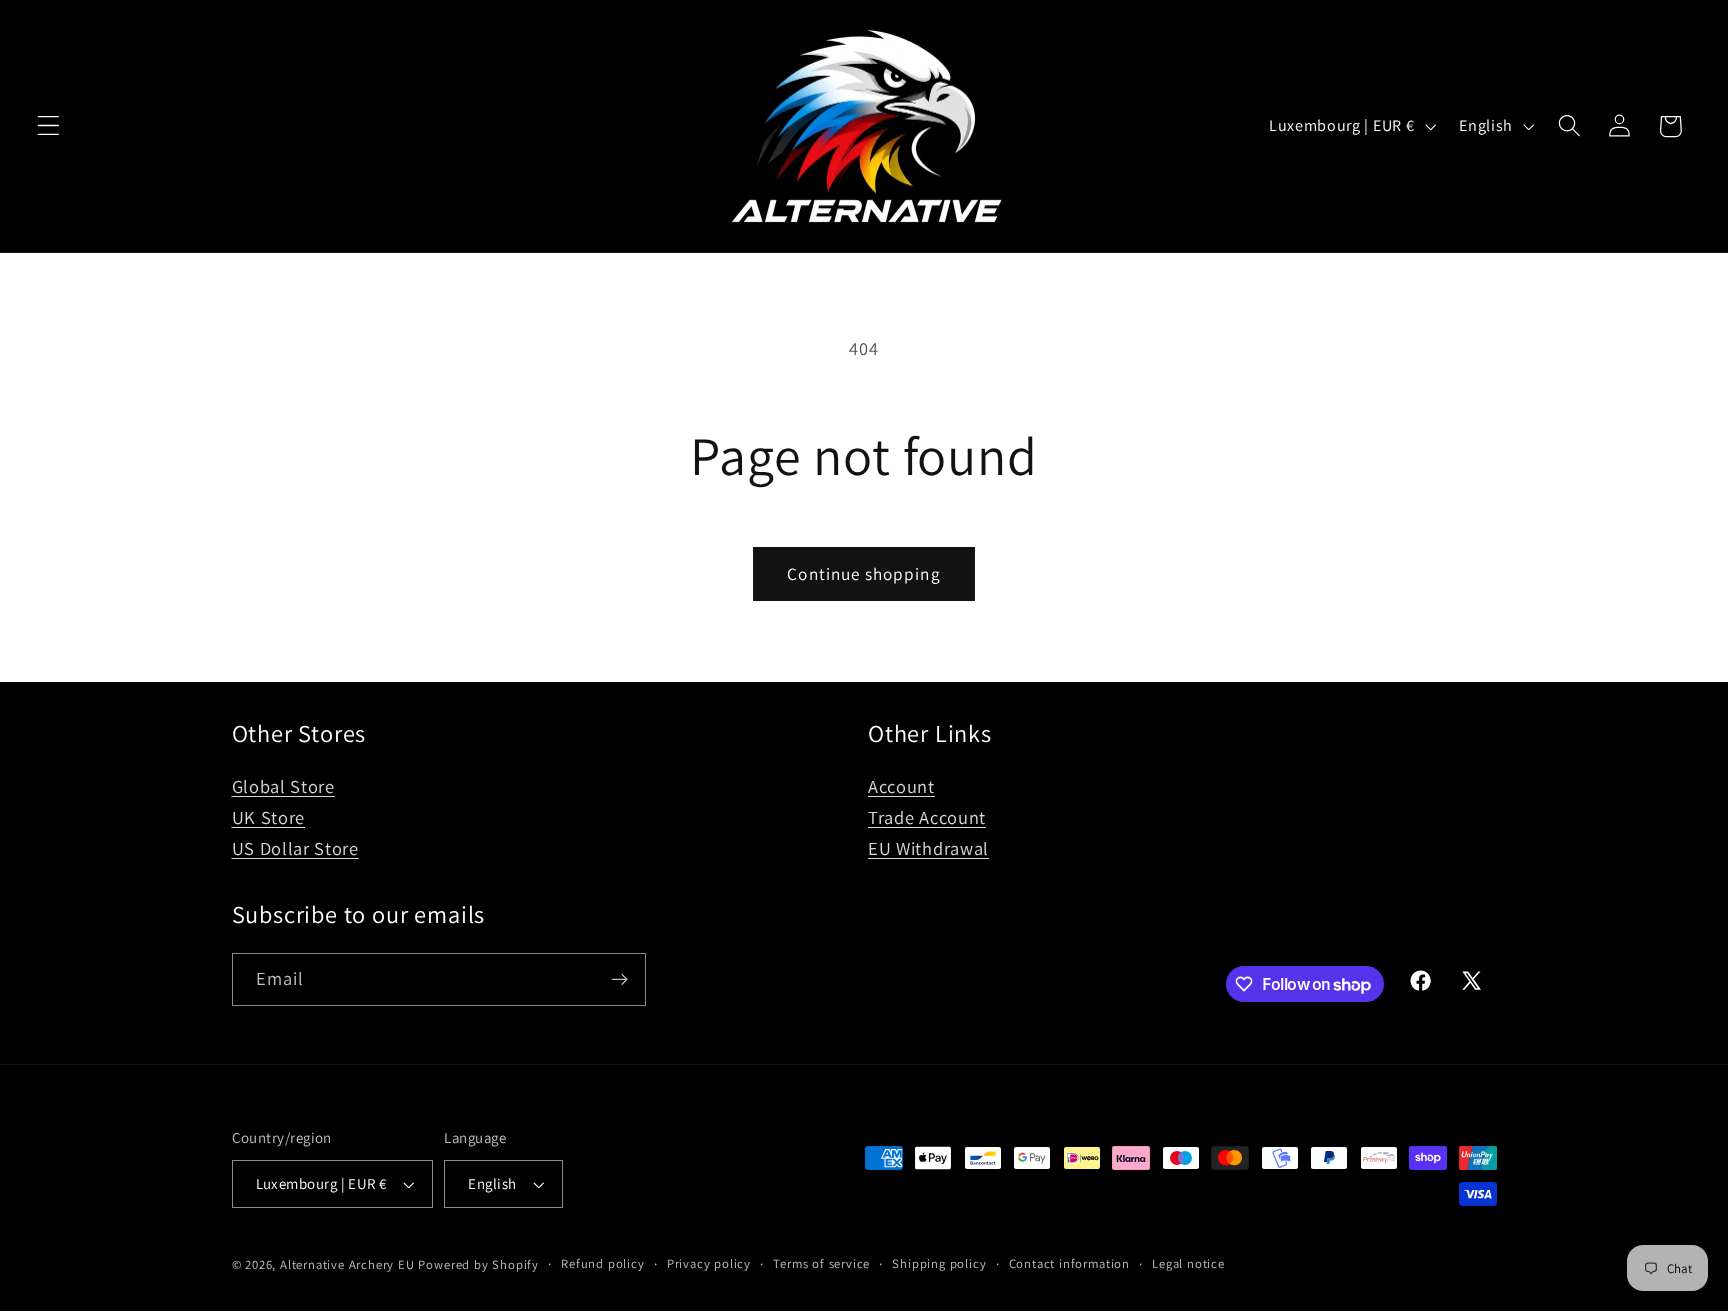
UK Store (269, 817)
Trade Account (927, 817)
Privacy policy (709, 1263)
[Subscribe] (619, 980)
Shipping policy (939, 1263)
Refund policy (602, 1263)
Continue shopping (864, 573)
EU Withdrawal (928, 848)
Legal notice (1188, 1263)
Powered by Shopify (478, 1264)
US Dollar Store (295, 848)
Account (901, 786)
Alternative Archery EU (347, 1264)
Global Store (283, 786)
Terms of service (821, 1263)
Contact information (1069, 1263)
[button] (48, 126)
